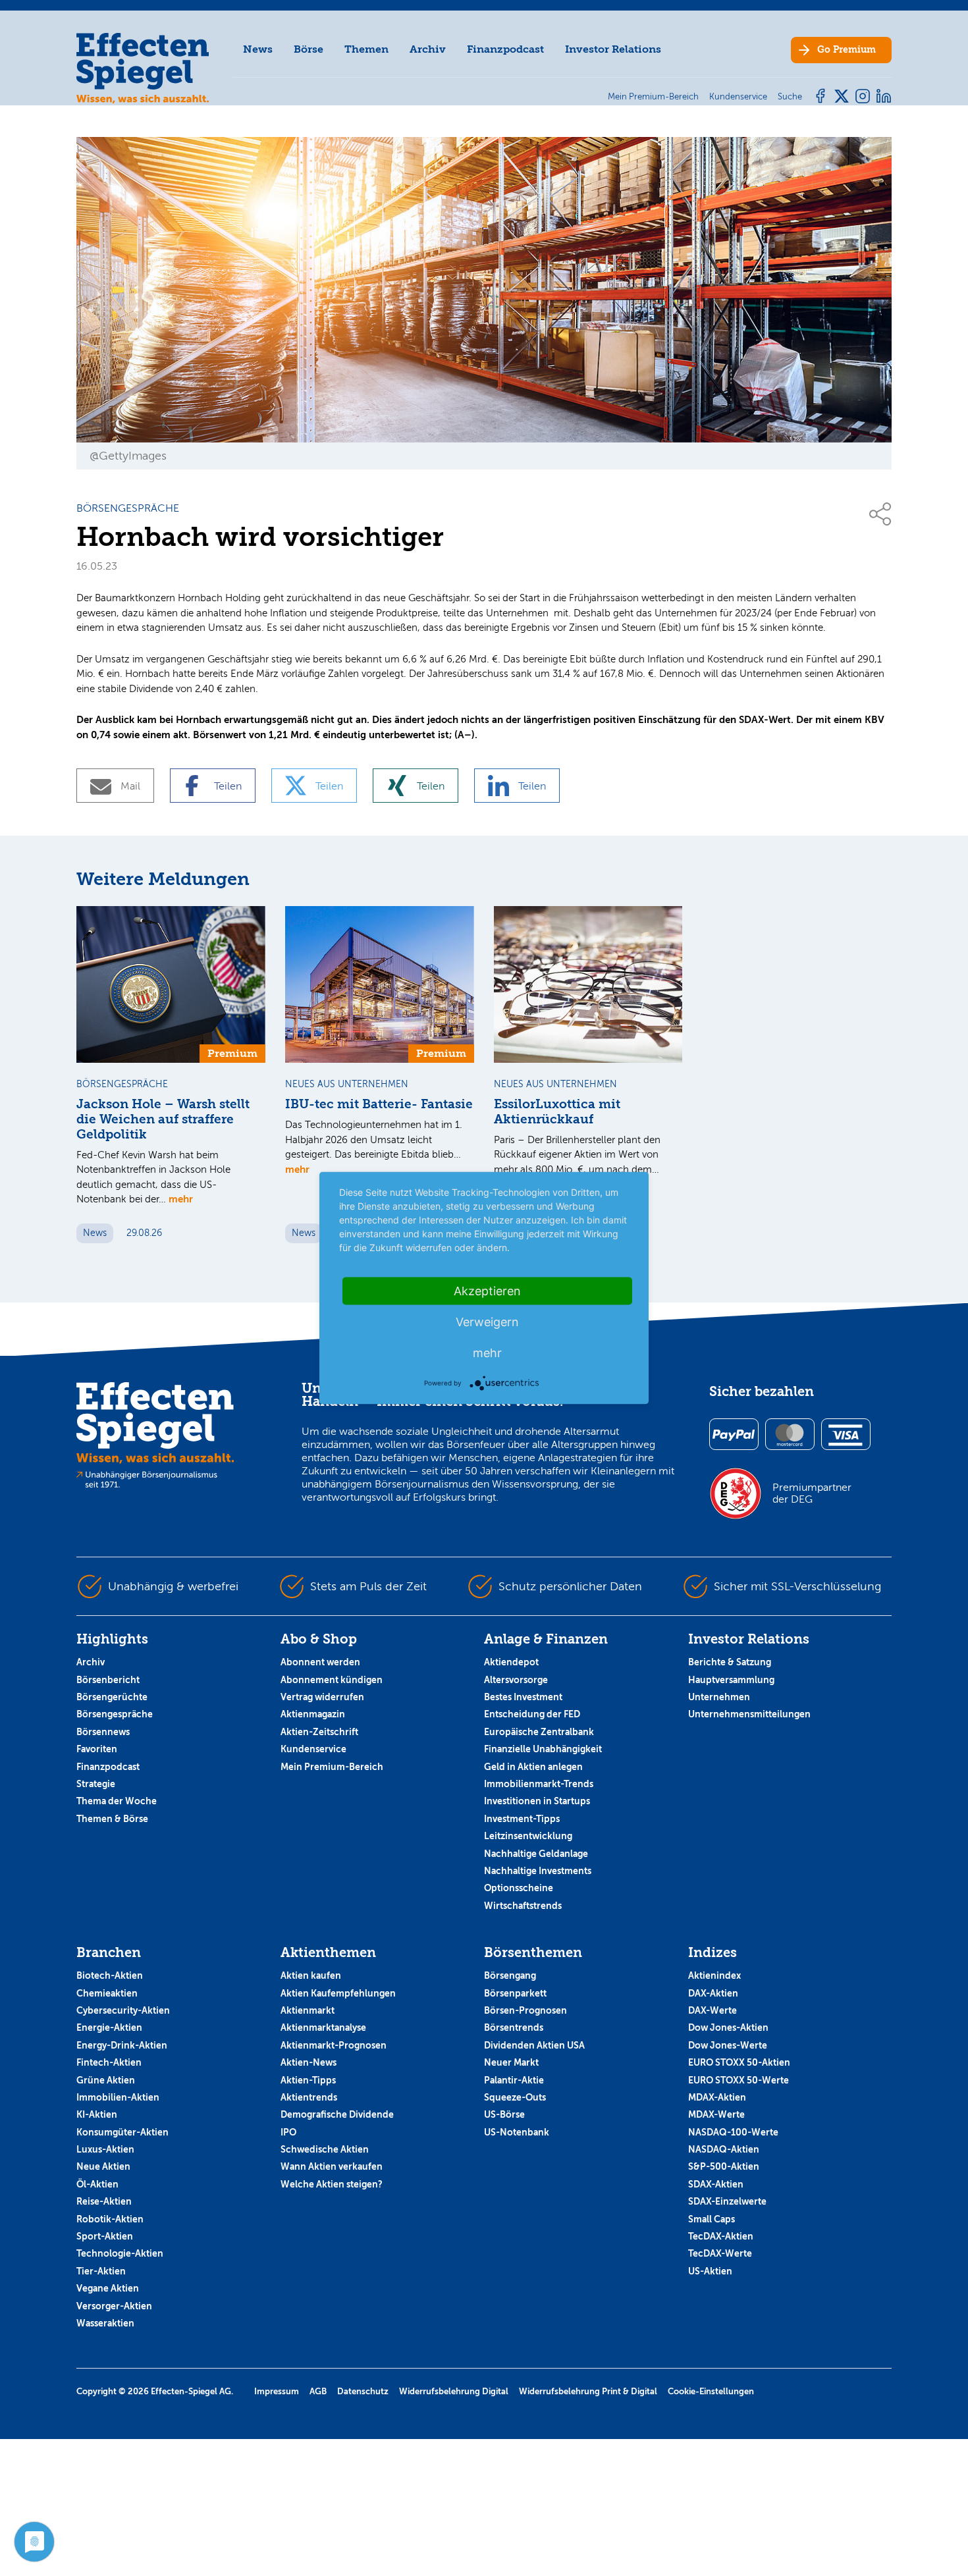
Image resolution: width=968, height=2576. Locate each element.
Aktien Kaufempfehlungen (338, 1993)
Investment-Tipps (522, 1819)
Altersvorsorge (516, 1680)
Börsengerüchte (112, 1697)
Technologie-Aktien (120, 2253)
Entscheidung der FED (532, 1714)
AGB (318, 2391)
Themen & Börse (112, 1819)
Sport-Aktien (105, 2236)
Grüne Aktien (106, 2080)
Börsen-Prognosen (525, 2010)
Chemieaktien (107, 1993)
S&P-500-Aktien (724, 2166)
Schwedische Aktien (325, 2149)
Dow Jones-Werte (728, 2045)
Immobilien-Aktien (118, 2097)
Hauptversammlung (731, 1680)
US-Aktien (710, 2271)
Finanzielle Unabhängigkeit (543, 1749)
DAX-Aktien (713, 1993)
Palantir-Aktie (514, 2080)
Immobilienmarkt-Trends (539, 1784)
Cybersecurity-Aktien (123, 2010)
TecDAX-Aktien (721, 2236)
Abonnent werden (320, 1662)
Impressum (277, 2391)
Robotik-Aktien (110, 2219)
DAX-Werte (713, 2010)
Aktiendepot (511, 1662)
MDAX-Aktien (717, 2097)
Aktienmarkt (308, 2010)
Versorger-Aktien (114, 2306)
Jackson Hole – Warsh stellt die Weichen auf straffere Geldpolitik (163, 1119)
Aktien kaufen (311, 1975)
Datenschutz (363, 2391)
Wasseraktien (105, 2323)
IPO (288, 2132)
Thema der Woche (117, 1801)
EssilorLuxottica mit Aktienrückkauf (557, 1112)
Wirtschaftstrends (523, 1906)
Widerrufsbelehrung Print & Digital (588, 2391)
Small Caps (712, 2219)
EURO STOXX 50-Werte (739, 2080)
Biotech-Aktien (110, 1975)
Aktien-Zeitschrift (319, 1732)
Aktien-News (309, 2062)
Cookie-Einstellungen (711, 2391)
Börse (309, 49)
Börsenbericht (108, 1680)
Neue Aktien (103, 2166)
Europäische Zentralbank (539, 1732)
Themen (366, 49)
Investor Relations (613, 49)
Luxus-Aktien (105, 2149)
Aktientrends (309, 2097)
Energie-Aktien (109, 2027)
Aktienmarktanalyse (323, 2027)
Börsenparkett (515, 1993)
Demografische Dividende (337, 2114)
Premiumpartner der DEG (812, 1493)
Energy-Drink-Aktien (122, 2045)
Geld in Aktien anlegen (533, 1767)
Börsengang (510, 1975)
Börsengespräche (115, 1714)
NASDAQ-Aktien (724, 2149)
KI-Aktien (97, 2114)
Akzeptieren (487, 1291)
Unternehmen (719, 1697)
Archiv (428, 49)
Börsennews (103, 1732)
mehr (181, 1199)
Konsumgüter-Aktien (122, 2132)
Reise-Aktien (104, 2201)
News (258, 49)
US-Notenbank (517, 2132)
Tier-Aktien (101, 2271)
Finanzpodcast (505, 49)
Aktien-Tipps (308, 2080)
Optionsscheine (519, 1888)
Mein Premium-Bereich (332, 1767)
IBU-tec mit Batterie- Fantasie (379, 1104)
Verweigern (487, 1322)
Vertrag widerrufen (322, 1697)
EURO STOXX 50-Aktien (739, 2062)
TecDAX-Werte (720, 2253)
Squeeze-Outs (515, 2097)
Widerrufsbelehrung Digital (454, 2391)
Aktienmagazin (313, 1714)
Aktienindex (714, 1975)
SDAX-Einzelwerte (727, 2201)
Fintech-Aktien (109, 2062)
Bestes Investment (523, 1697)
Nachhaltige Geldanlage (536, 1854)
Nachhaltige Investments (538, 1871)
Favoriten (97, 1749)
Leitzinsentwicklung (528, 1836)
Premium (847, 50)
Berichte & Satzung (730, 1662)
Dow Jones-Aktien (728, 2027)
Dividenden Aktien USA (534, 2045)
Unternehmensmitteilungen (749, 1714)
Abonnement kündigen (332, 1680)
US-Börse (504, 2114)
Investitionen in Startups (537, 1801)
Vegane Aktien (108, 2288)
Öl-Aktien (97, 2184)
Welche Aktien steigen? (332, 2184)
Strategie (96, 1784)
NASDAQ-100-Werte (733, 2132)
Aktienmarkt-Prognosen (334, 2045)
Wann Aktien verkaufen (332, 2166)
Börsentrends (514, 2027)
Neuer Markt (511, 2062)
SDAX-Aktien (716, 2184)
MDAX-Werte (716, 2114)
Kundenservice (313, 1749)
